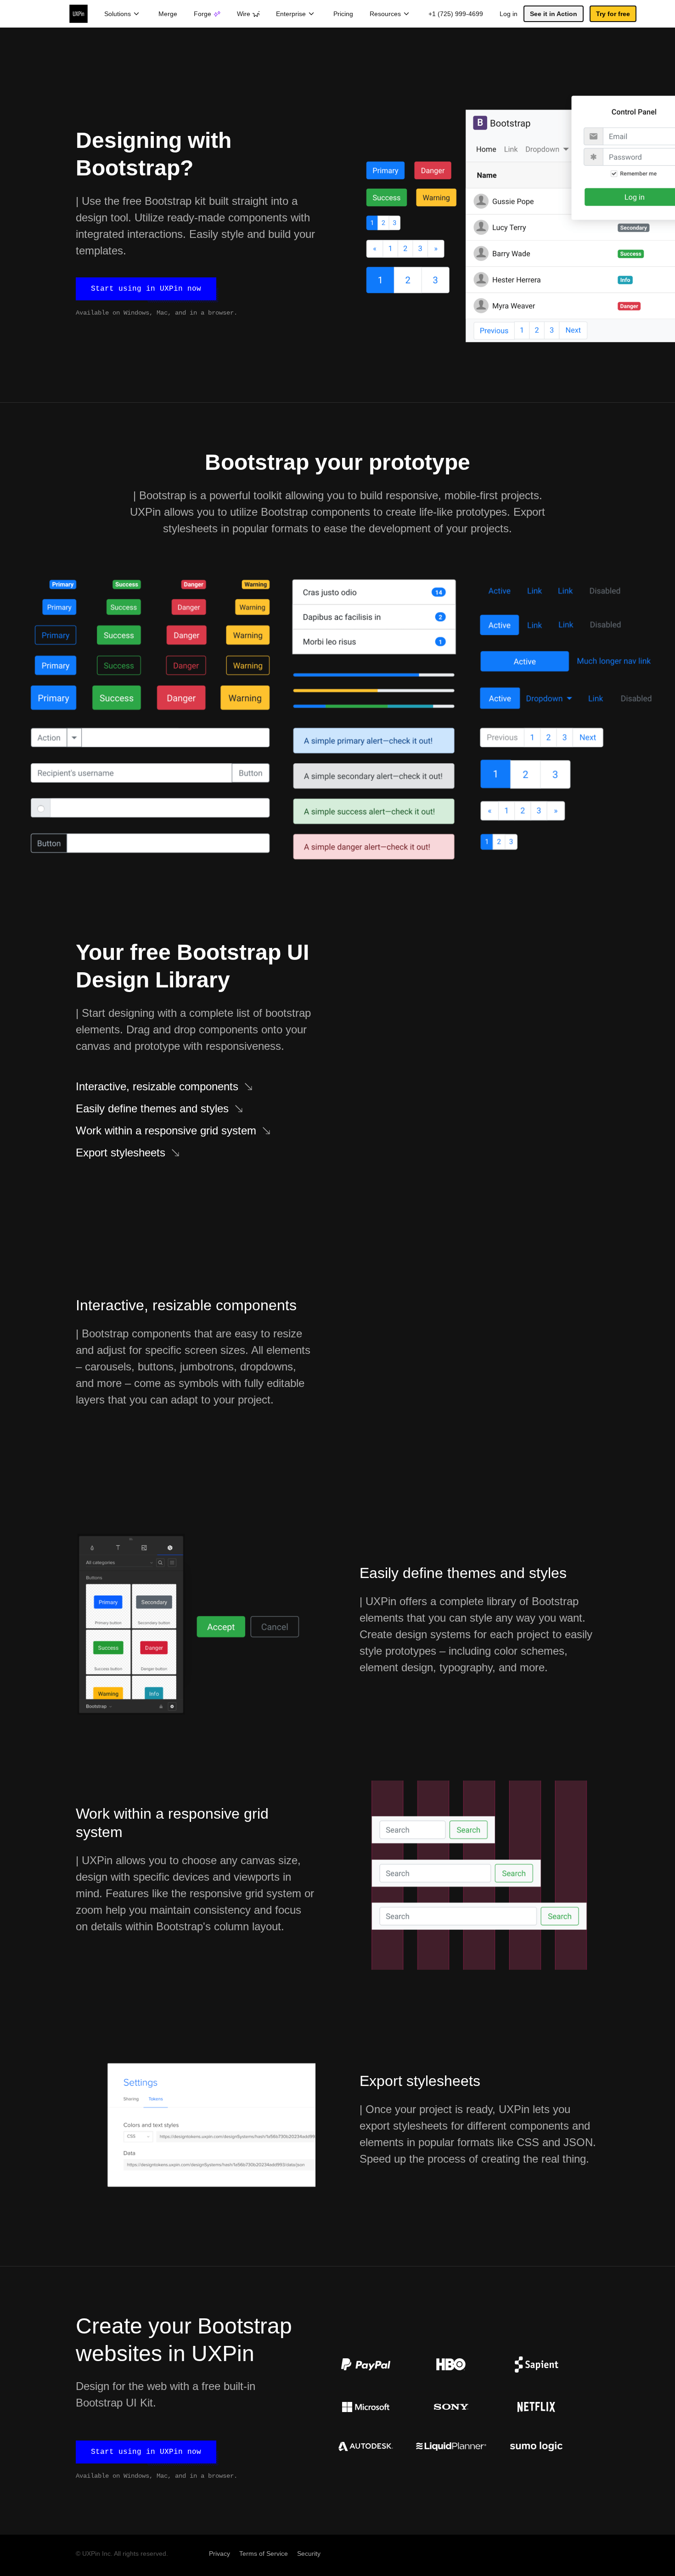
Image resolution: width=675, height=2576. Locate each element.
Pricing (343, 14)
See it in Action (554, 14)
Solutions (118, 14)
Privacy (219, 2553)
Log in (509, 14)
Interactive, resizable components (157, 1086)
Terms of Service (264, 2553)
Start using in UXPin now (146, 289)
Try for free (613, 14)
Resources (385, 14)
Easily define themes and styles (152, 1108)
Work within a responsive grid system (166, 1130)
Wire (244, 14)
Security (309, 2553)
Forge (202, 14)
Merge (168, 14)
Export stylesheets (121, 1153)
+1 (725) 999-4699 (456, 14)
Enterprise (291, 14)
